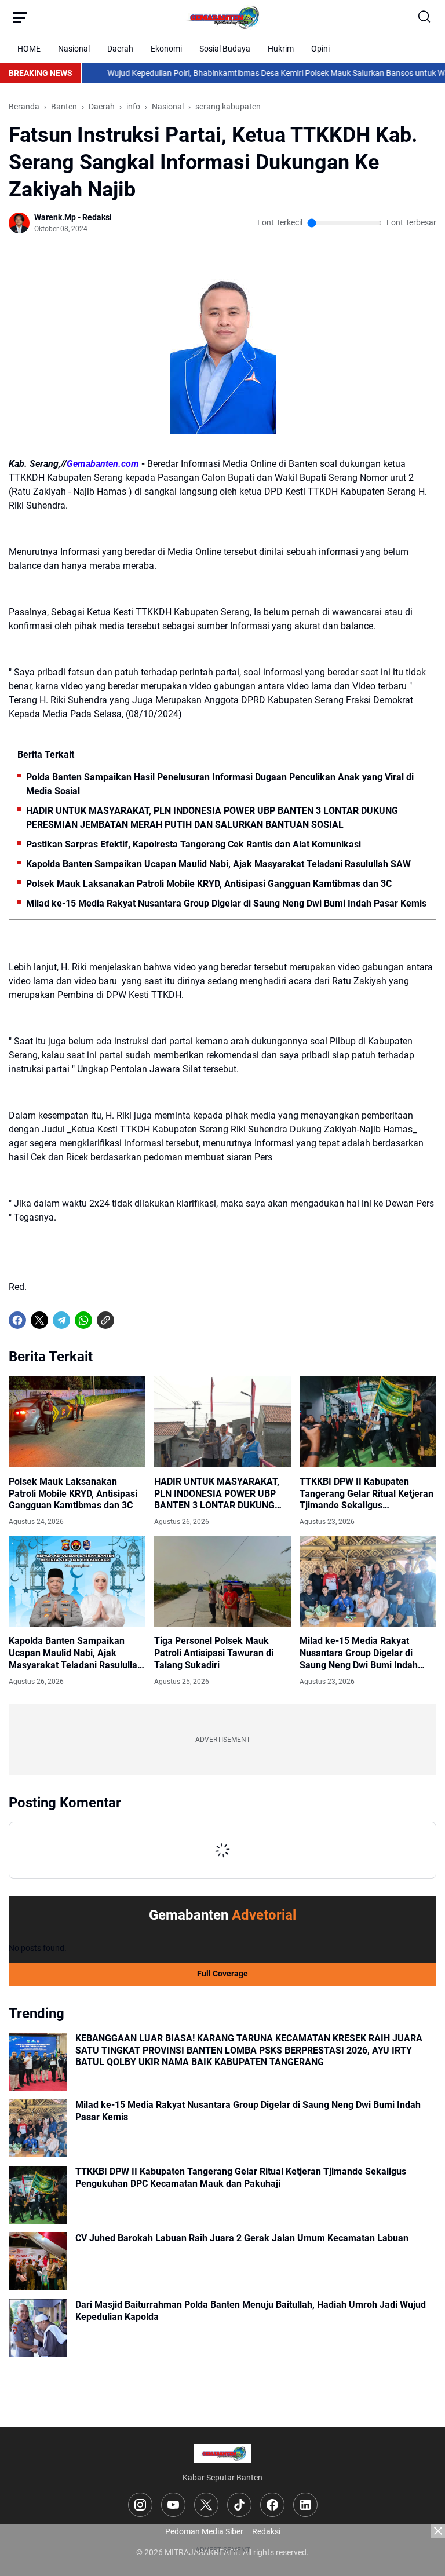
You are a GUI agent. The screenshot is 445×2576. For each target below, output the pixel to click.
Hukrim (281, 49)
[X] (39, 1320)
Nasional (74, 49)
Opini (320, 49)
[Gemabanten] (222, 17)
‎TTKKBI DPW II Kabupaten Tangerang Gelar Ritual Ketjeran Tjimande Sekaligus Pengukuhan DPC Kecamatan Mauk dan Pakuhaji (366, 1494)
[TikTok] (239, 2505)
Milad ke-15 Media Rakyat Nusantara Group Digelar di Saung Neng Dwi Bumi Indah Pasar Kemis (226, 903)
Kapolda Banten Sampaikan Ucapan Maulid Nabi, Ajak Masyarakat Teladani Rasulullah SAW (218, 864)
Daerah (120, 49)
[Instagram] (140, 2505)
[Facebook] (17, 1320)
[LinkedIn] (305, 2505)
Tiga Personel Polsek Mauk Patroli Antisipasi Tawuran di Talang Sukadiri (214, 1653)
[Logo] (223, 2453)
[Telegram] (61, 1320)
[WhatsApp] (83, 1320)
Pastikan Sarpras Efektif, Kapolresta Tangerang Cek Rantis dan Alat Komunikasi (194, 844)
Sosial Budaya (225, 49)
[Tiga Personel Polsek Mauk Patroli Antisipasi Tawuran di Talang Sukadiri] (222, 1581)
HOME (29, 49)
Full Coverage (222, 1974)
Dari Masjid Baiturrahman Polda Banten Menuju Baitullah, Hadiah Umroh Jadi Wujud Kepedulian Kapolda (251, 2311)
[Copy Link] (105, 1320)
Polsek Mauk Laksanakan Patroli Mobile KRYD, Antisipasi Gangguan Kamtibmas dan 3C (209, 884)
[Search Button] (425, 17)
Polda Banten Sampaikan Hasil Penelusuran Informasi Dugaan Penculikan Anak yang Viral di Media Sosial (220, 784)
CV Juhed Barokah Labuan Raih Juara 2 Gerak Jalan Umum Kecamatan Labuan (242, 2238)
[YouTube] (173, 2505)
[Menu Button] (20, 17)
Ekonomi (166, 49)
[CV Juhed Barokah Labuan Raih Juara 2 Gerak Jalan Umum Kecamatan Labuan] (38, 2261)
